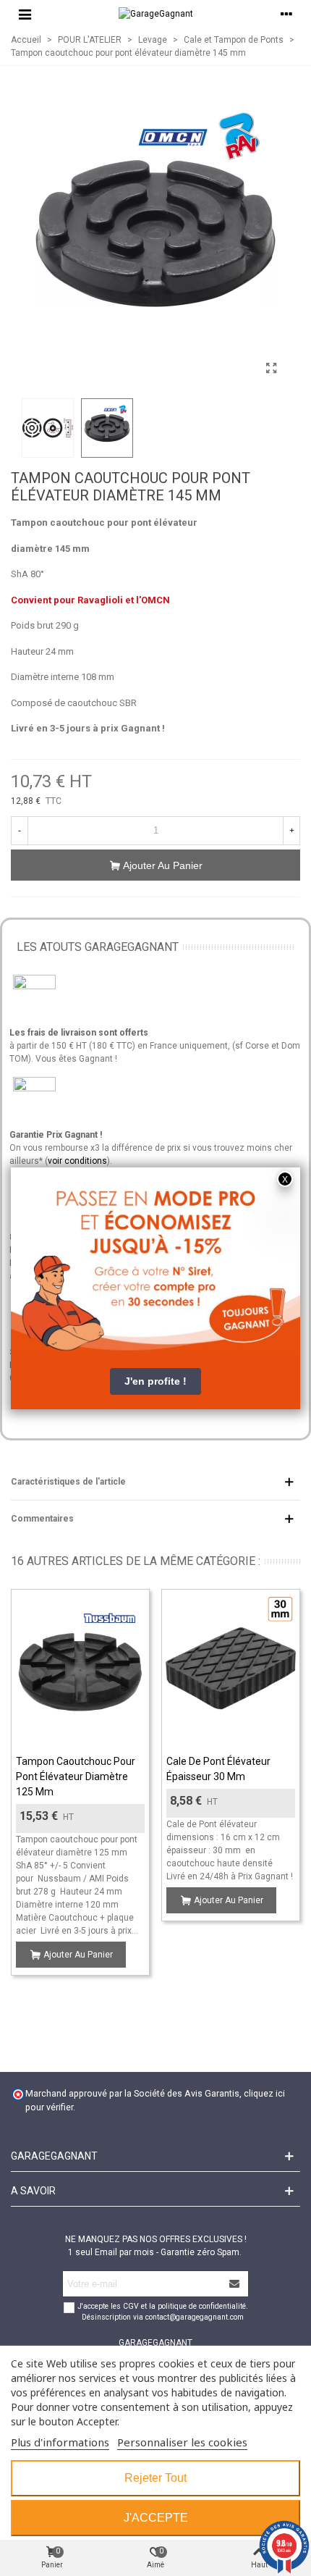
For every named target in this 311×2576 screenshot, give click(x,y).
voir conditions (77, 1161)
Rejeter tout (155, 2478)
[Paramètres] (286, 14)
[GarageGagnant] (156, 14)
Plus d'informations (60, 2442)
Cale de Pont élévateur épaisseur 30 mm (218, 1769)
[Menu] (25, 14)
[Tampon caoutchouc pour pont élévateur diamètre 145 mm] (271, 369)
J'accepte (156, 2518)
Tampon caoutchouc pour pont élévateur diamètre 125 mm (76, 1776)
